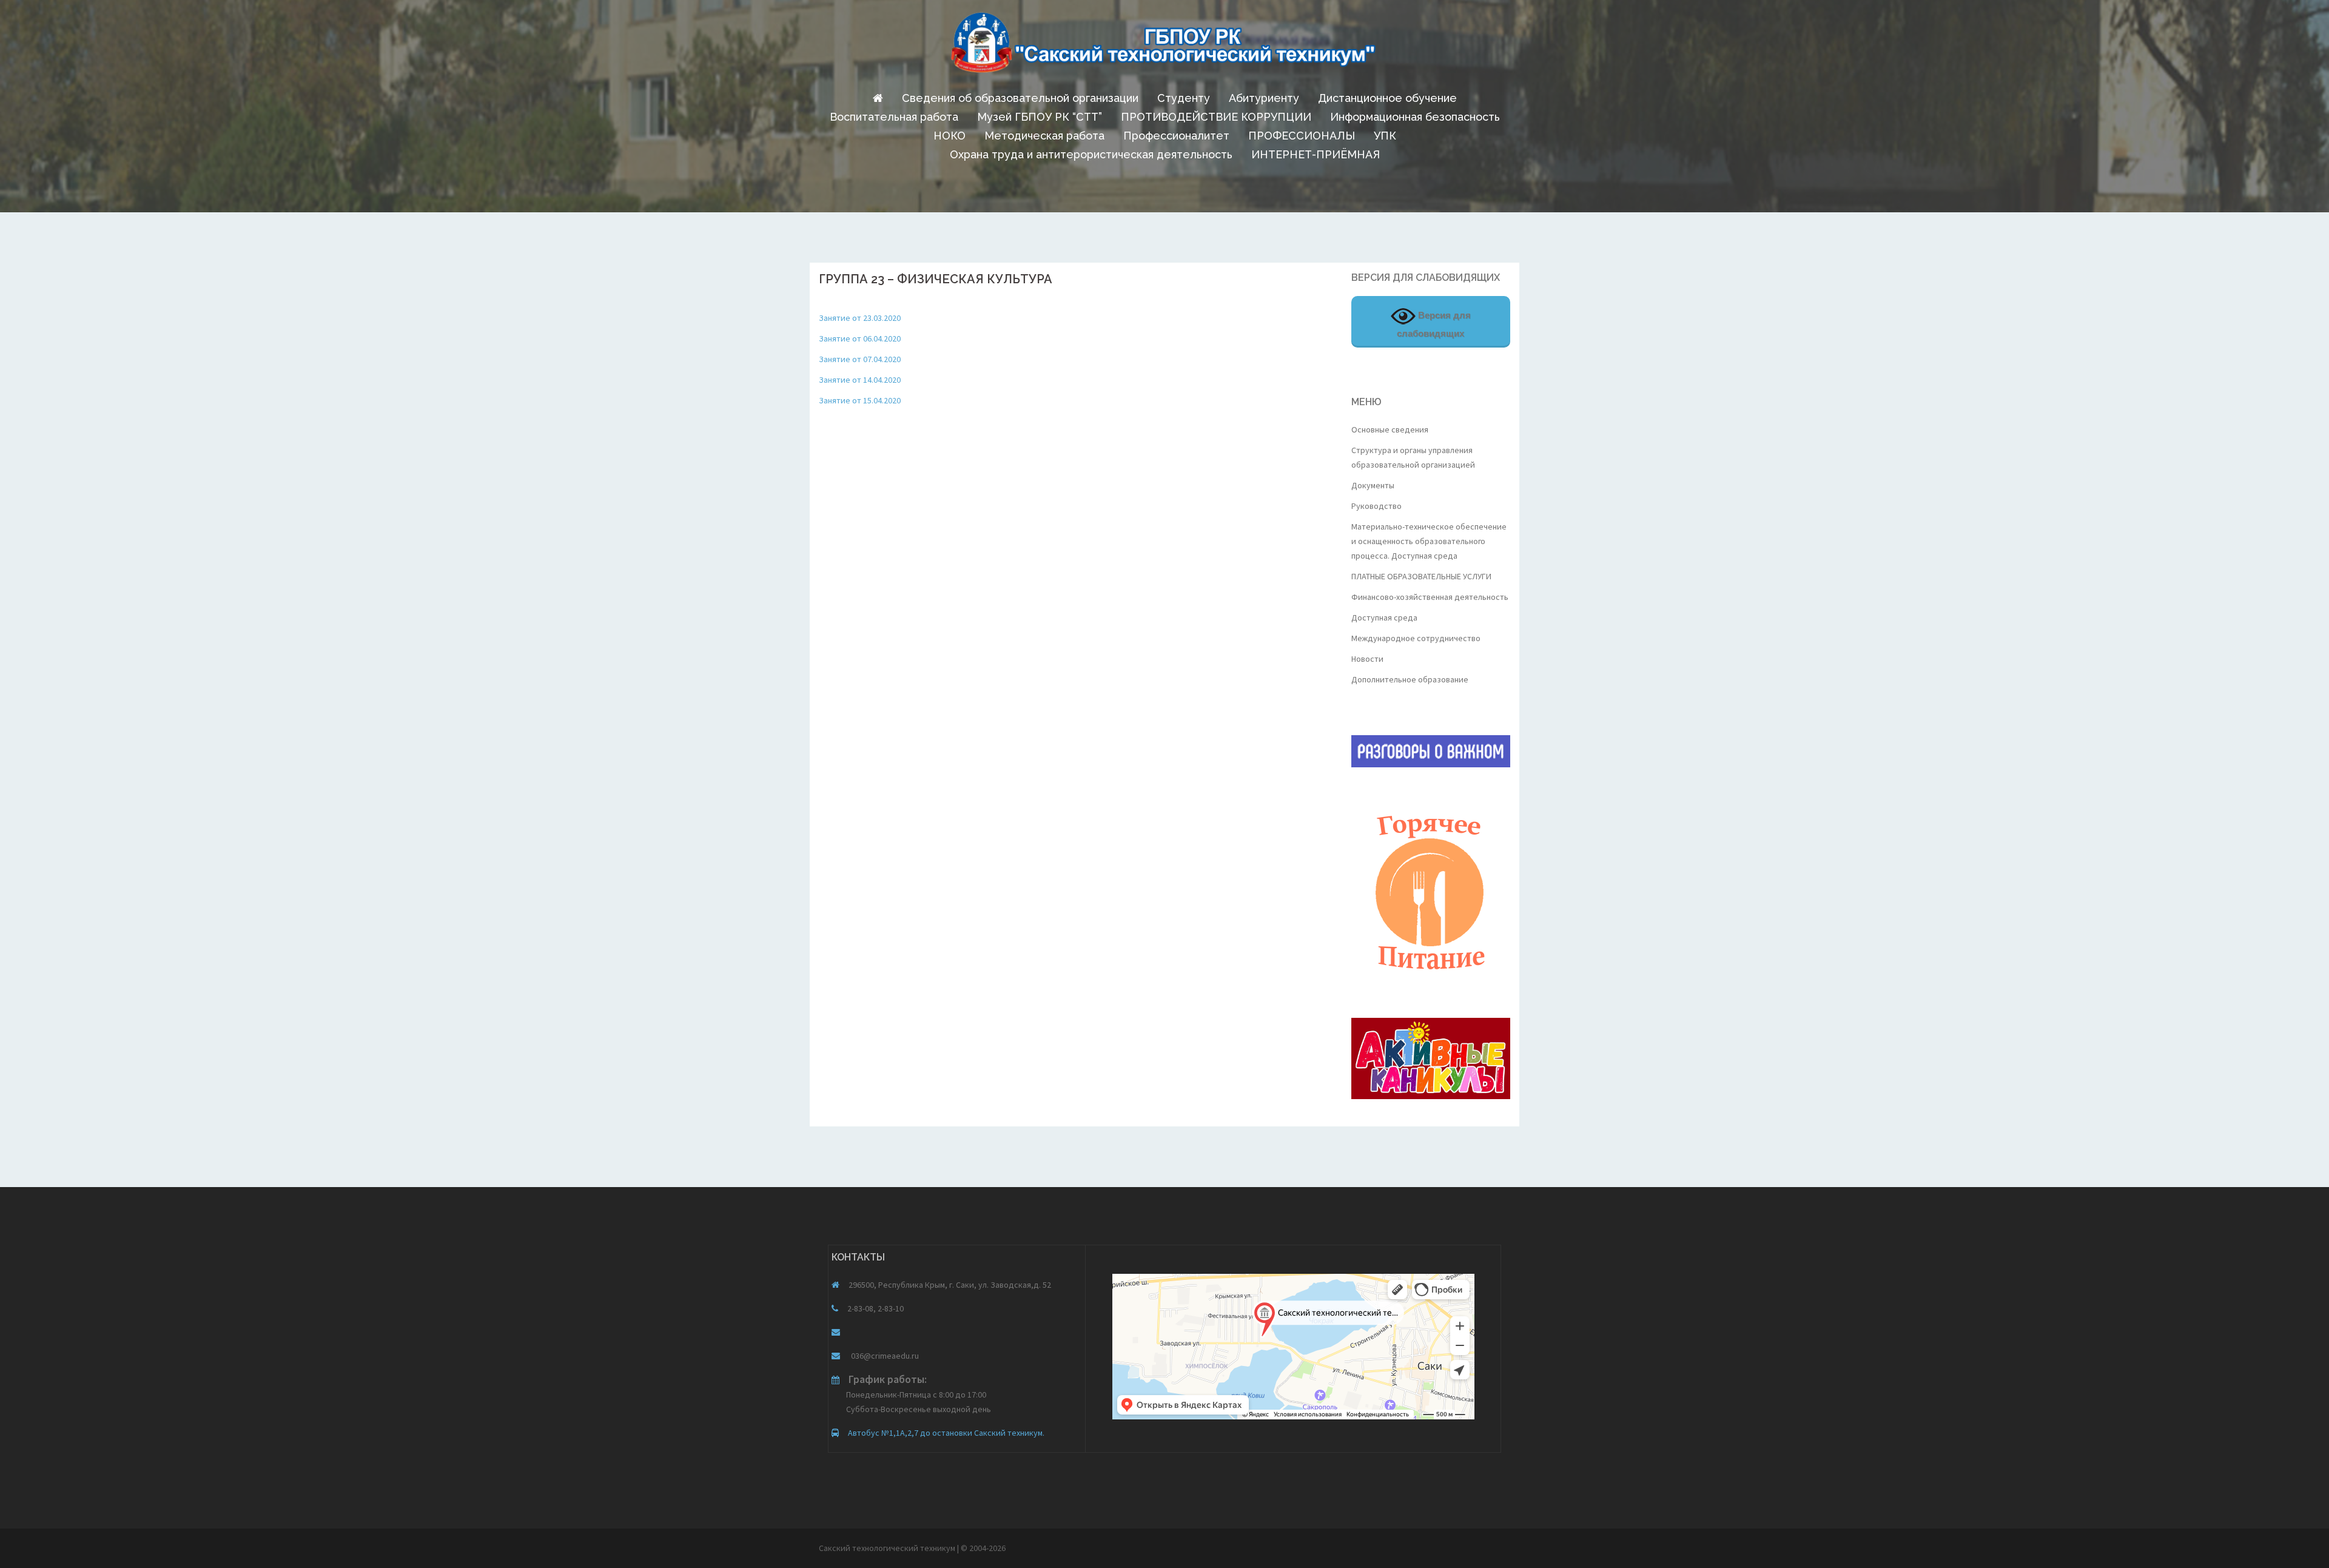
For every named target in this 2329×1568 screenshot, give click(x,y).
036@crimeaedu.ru (884, 1356)
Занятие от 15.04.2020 (860, 400)
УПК (1385, 136)
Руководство (1376, 506)
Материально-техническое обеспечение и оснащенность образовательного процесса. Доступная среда (1429, 541)
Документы (1373, 485)
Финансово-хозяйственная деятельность (1430, 597)
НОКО (949, 136)
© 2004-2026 (983, 1548)
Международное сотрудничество (1416, 638)
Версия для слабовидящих (1434, 324)
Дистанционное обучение (1387, 98)
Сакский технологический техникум (888, 1548)
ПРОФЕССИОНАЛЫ (1302, 136)
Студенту (1184, 98)
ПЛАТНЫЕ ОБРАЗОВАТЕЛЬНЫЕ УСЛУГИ (1421, 576)
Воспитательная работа (894, 117)
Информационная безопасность (1415, 117)
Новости (1367, 659)
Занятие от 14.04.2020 (860, 380)
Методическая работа (1044, 136)
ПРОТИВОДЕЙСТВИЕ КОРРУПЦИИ (1216, 117)
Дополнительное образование (1410, 679)
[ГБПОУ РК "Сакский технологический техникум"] (1164, 46)
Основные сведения (1390, 429)
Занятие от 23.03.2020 (860, 318)
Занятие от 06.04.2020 (860, 338)
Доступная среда (1384, 617)
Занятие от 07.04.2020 (860, 359)
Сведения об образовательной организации (1020, 98)
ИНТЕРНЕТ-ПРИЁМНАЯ (1316, 154)
